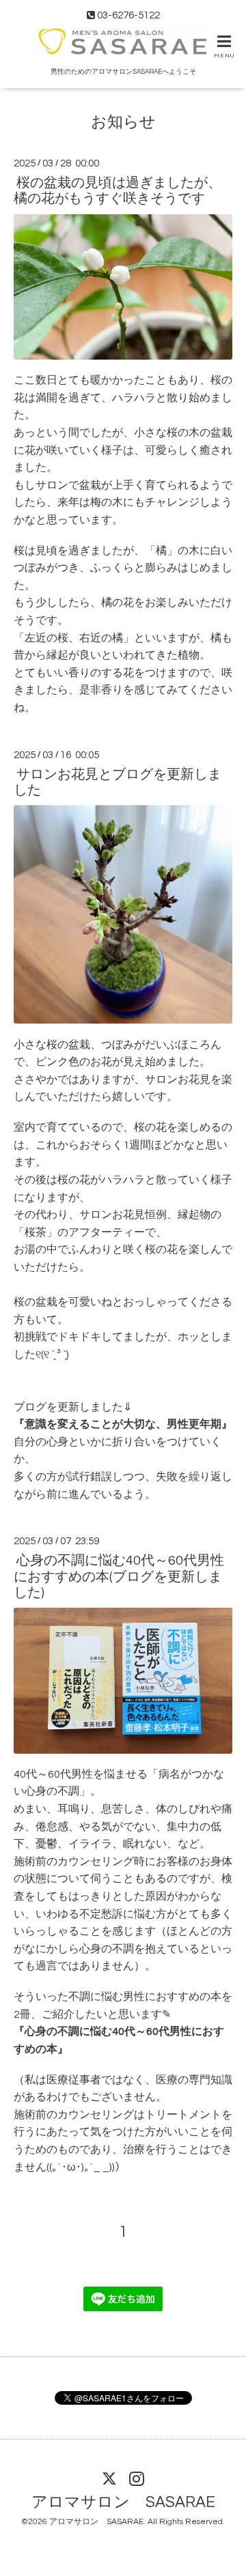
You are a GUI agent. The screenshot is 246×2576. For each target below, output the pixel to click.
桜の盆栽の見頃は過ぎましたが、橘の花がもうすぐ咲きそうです (118, 191)
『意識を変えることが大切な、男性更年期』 (123, 1424)
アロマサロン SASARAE (123, 2503)
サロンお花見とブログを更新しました (118, 782)
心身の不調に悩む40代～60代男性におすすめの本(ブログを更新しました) (119, 1577)
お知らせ (123, 122)
